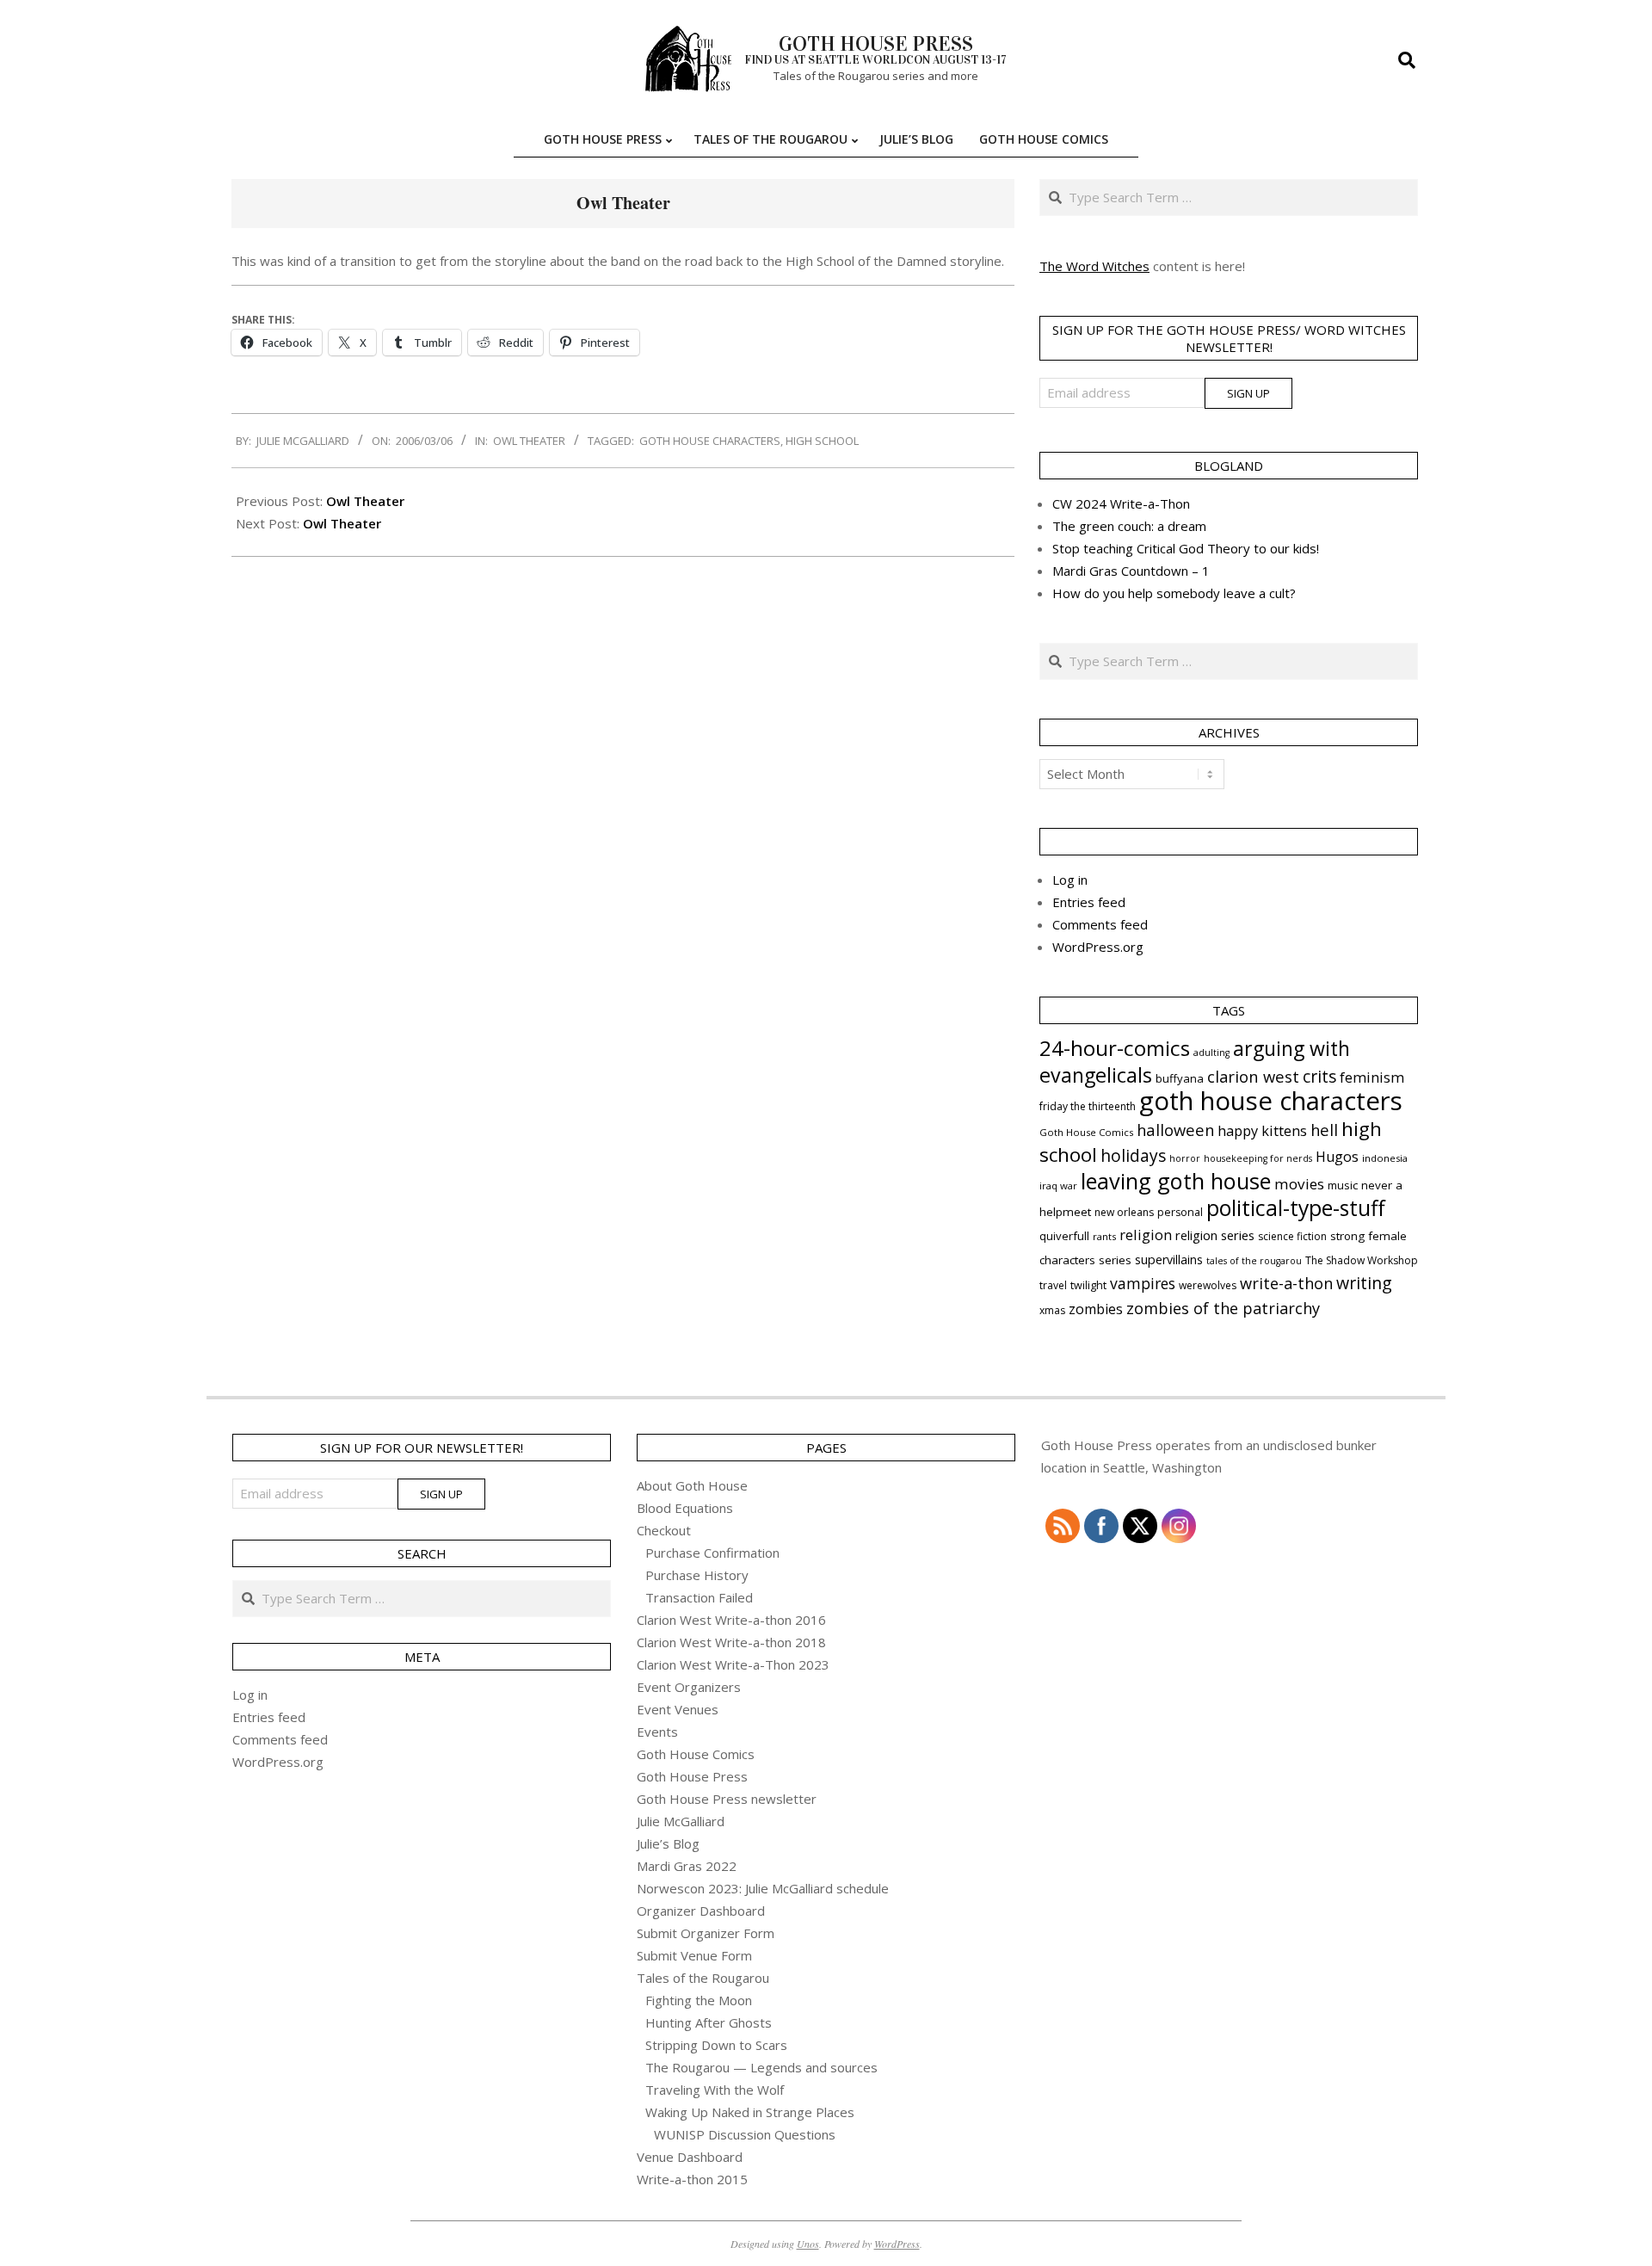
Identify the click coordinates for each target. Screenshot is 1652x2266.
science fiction (1292, 1236)
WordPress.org (1098, 947)
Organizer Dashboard (701, 1911)
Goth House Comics (1086, 1132)
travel (1053, 1285)
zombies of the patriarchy (1223, 1308)
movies (1299, 1184)
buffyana (1180, 1078)
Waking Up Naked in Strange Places (750, 2112)
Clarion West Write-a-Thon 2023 (733, 1664)
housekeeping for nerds (1258, 1158)
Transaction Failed (699, 1597)
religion (1146, 1235)
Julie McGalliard (681, 1821)
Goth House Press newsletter (727, 1799)
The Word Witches (1094, 266)
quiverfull (1064, 1236)
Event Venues (678, 1709)
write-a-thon (1286, 1283)
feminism (1372, 1077)
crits (1319, 1076)
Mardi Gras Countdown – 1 (1131, 571)
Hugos (1337, 1157)
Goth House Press (692, 1776)
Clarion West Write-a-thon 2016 (731, 1620)
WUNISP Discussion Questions (745, 2134)
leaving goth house (1176, 1181)
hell (1324, 1130)
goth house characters (710, 441)
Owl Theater (529, 441)
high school (822, 441)
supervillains (1169, 1260)
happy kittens (1262, 1131)
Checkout (664, 1530)
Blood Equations (685, 1508)
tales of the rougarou (1254, 1261)
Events (657, 1732)
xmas (1052, 1310)
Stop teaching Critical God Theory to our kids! (1186, 548)
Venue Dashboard (690, 2157)
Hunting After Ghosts (709, 2022)
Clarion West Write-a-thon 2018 (731, 1642)
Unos (808, 2244)
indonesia (1385, 1158)
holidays (1133, 1155)
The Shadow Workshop (1362, 1260)
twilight (1088, 1285)
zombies (1096, 1309)
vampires (1143, 1283)
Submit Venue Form (694, 1955)
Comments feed (1100, 924)
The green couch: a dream (1129, 526)
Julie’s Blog (668, 1843)
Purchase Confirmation (712, 1553)
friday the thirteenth (1088, 1106)
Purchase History (697, 1575)
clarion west (1253, 1076)
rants (1104, 1236)
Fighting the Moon (699, 2000)
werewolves (1208, 1285)
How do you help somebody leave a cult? (1174, 593)
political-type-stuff (1296, 1208)
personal (1180, 1212)
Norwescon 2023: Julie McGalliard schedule (763, 1888)
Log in (1070, 880)
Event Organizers (689, 1687)
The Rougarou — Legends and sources (761, 2067)
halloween (1175, 1130)
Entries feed (1089, 902)
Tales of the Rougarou (703, 1978)
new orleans (1124, 1212)
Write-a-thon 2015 (692, 2179)
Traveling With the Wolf (715, 2090)
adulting (1211, 1053)
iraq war (1058, 1185)
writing (1364, 1283)
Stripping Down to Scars (716, 2045)
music (1343, 1185)
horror (1185, 1158)
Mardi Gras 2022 (687, 1866)
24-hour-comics (1115, 1048)
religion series (1215, 1235)
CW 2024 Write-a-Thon (1121, 503)
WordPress (897, 2244)
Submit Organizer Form (706, 1933)
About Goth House (692, 1485)
